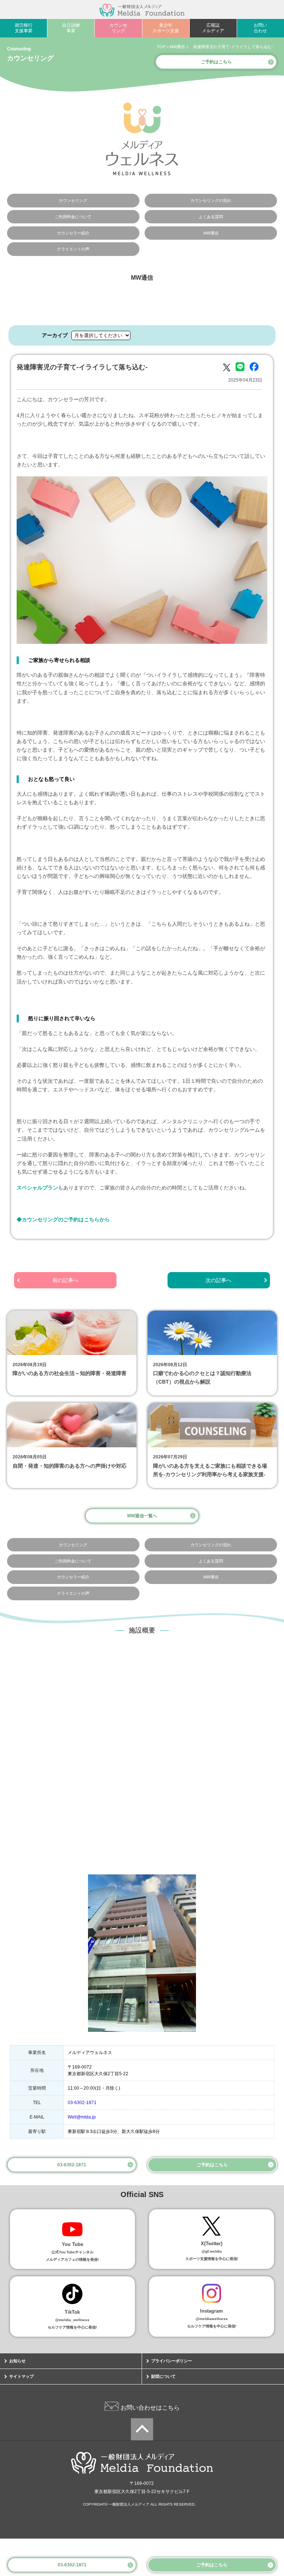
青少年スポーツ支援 (166, 28)
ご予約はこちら (212, 2565)
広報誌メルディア (213, 28)
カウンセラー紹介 (73, 233)
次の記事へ (219, 1280)
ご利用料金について (73, 217)
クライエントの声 (73, 249)
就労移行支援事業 (24, 28)
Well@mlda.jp (82, 2117)
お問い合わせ (260, 28)
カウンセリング (118, 28)
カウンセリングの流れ (211, 200)
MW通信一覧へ (142, 1516)
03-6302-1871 (72, 2565)
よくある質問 (211, 217)
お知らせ (17, 2361)
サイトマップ (21, 2376)
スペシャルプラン (37, 1188)
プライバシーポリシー (172, 2361)
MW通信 (211, 233)
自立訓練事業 (71, 28)
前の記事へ (65, 1280)
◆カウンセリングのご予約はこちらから (63, 1219)
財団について (163, 2376)
